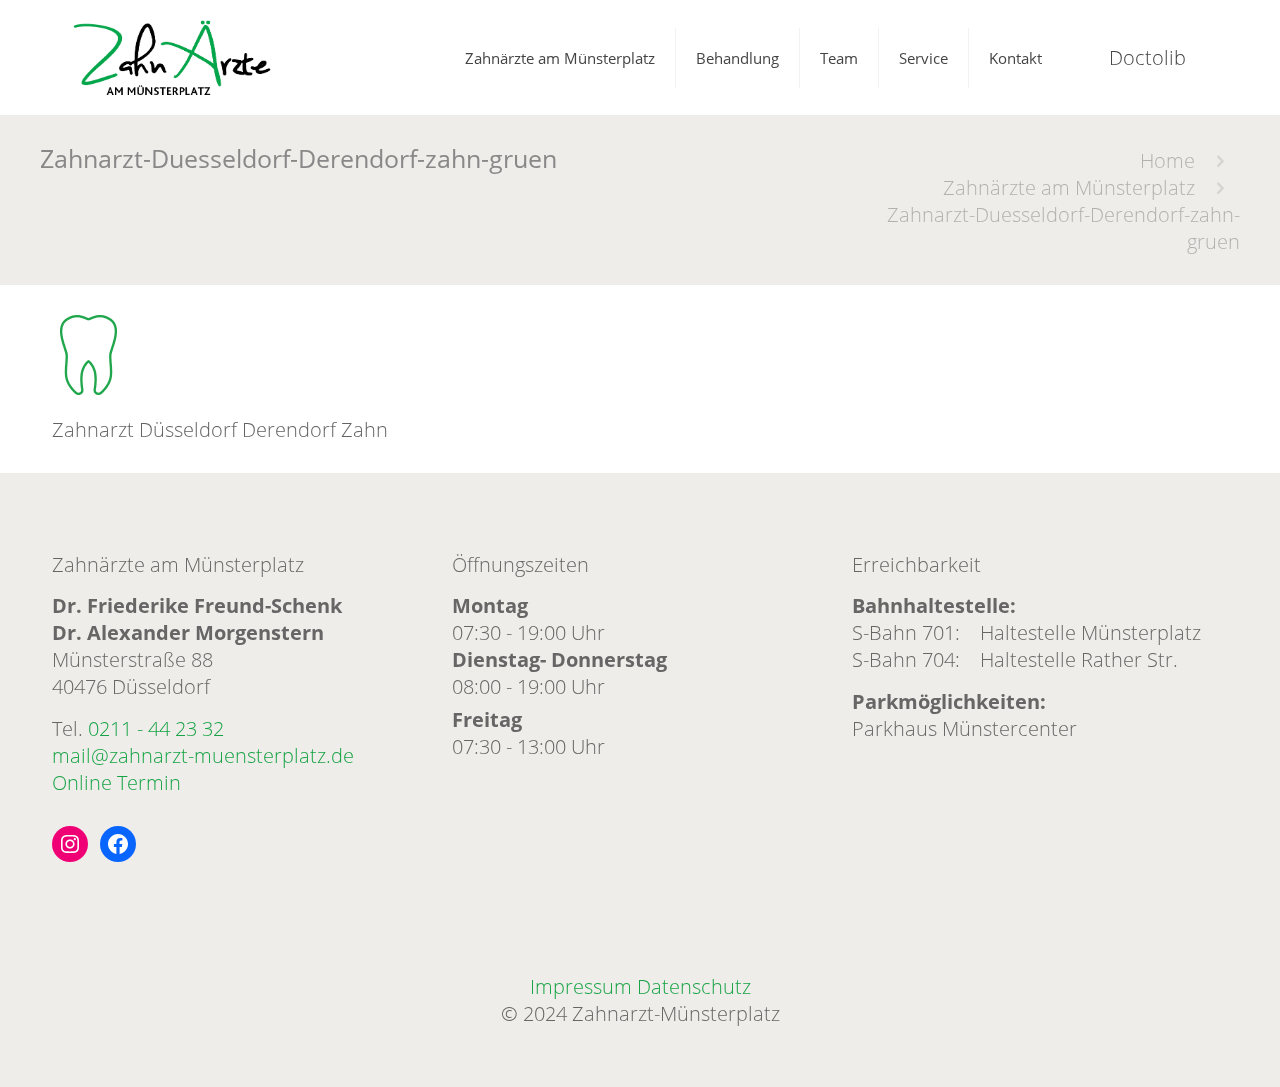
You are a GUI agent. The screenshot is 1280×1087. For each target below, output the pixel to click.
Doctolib (1147, 57)
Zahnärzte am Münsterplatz (1069, 187)
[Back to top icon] (1184, 1046)
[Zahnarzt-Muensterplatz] (172, 57)
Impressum (581, 986)
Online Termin (116, 782)
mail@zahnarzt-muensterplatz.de (203, 755)
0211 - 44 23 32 (156, 728)
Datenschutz (694, 986)
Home (1167, 160)
